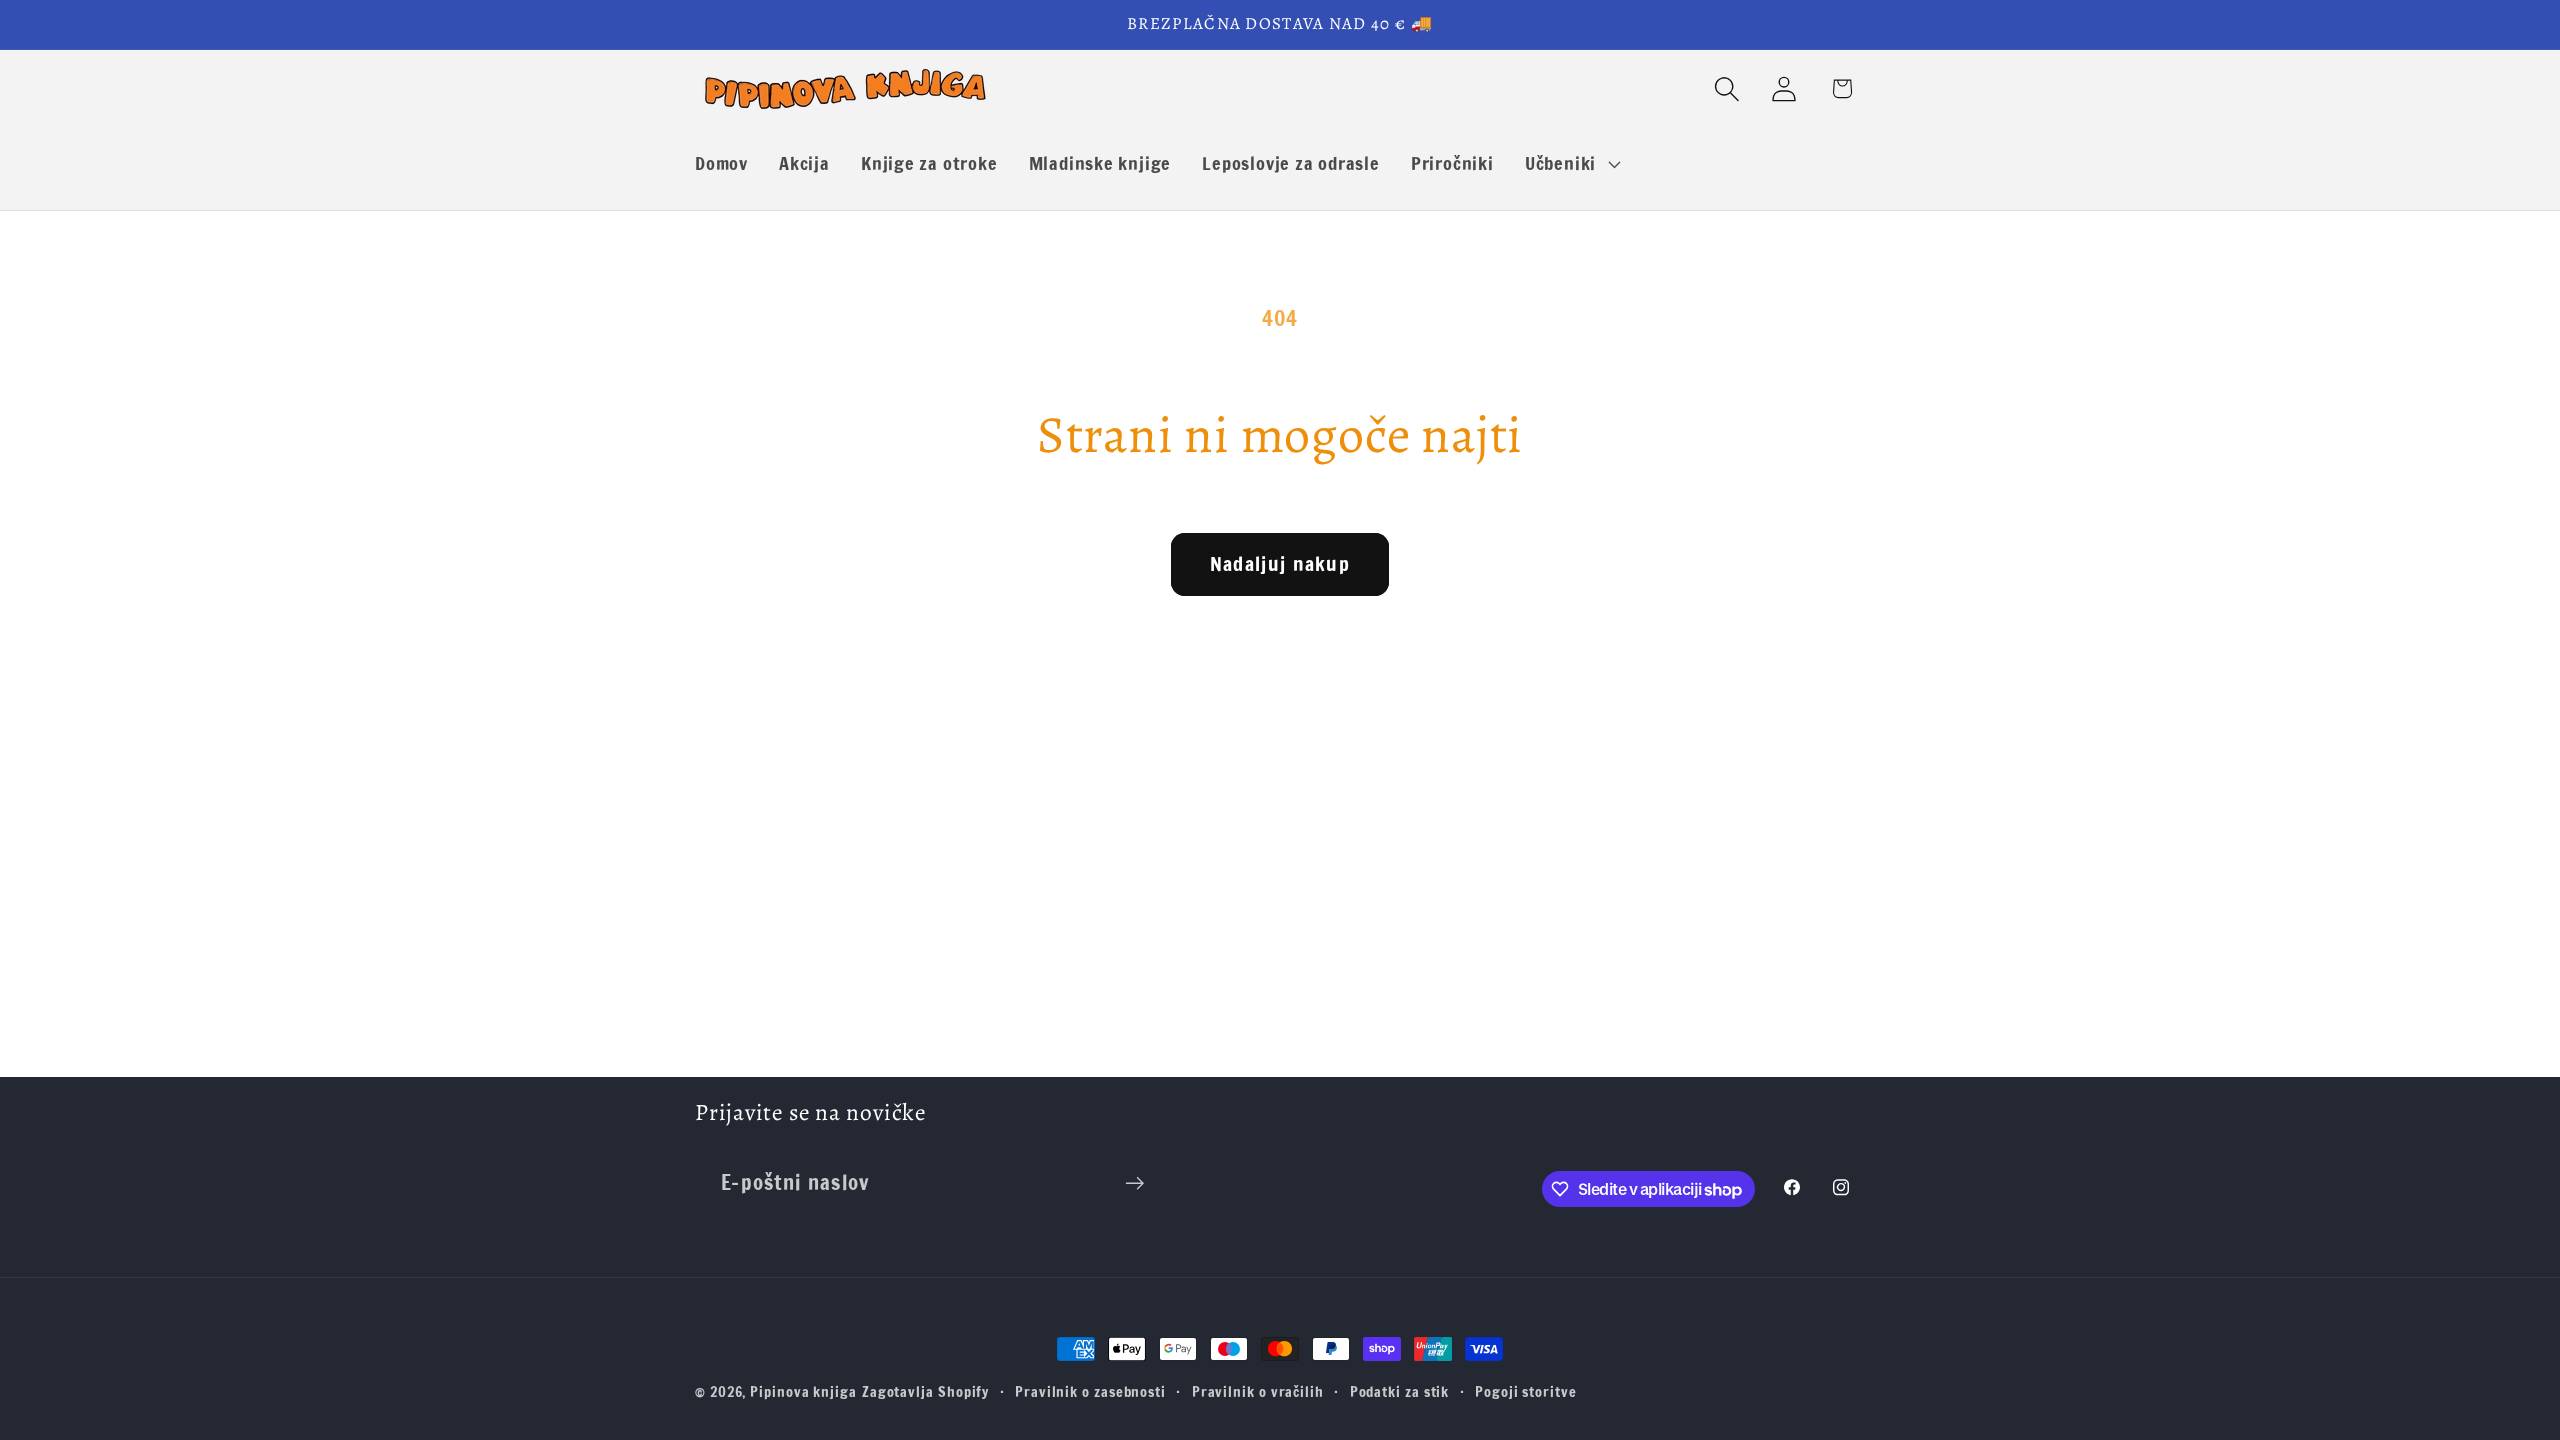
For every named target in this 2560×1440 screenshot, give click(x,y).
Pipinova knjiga (803, 1391)
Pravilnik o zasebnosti (1090, 1391)
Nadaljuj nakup (1280, 563)
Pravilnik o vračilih (1258, 1391)
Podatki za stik (1400, 1391)
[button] (1570, 164)
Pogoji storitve (1526, 1391)
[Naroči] (1134, 1183)
